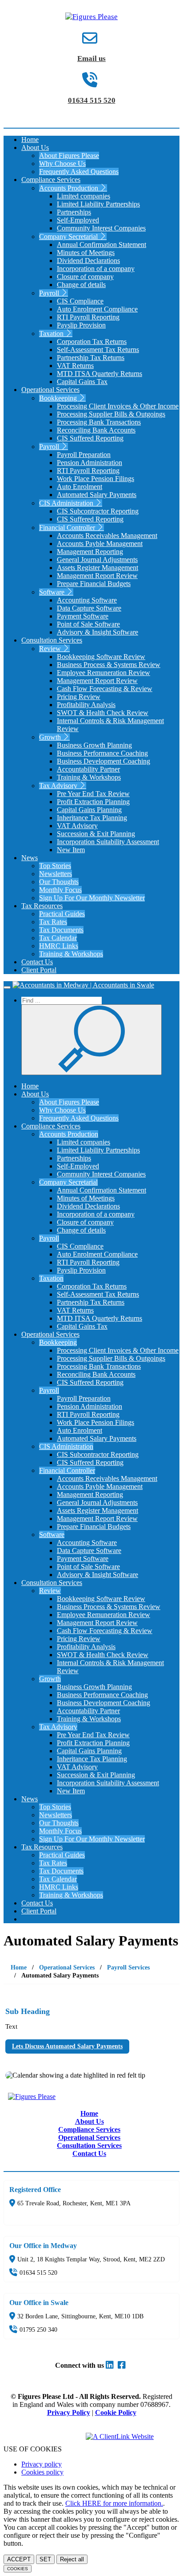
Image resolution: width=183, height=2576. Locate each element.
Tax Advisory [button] (59, 786)
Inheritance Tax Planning (92, 818)
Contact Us (37, 962)
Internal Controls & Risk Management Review (110, 725)
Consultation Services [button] (52, 640)
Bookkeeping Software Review (101, 657)
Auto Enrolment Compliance (97, 309)
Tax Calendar (58, 938)
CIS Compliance (80, 301)
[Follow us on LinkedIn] (111, 2365)
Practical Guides (62, 914)
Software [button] (53, 592)
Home (30, 140)
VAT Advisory (77, 826)
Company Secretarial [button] (69, 237)
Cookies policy (42, 2472)
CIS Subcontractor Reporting (98, 511)
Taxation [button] (52, 334)
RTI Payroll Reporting (88, 317)
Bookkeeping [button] (59, 398)
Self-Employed (78, 220)
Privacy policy (42, 2464)
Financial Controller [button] (68, 528)
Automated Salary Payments (97, 495)
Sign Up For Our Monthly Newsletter (92, 898)
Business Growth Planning (94, 745)
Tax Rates (53, 922)
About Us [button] (35, 148)
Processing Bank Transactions (99, 422)
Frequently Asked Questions (79, 172)
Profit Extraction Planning (93, 802)
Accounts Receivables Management (107, 536)
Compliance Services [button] (51, 180)
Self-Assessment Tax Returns (98, 350)
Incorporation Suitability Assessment (108, 842)
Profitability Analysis (86, 705)
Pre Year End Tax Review (93, 794)
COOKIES (18, 2569)
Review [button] (51, 649)
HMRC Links (59, 946)
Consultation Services (89, 2145)
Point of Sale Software (88, 624)
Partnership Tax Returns (91, 358)
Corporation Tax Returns (92, 342)
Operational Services (67, 1967)
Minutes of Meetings (86, 253)
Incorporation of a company (96, 269)
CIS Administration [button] (67, 503)
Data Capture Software (89, 608)
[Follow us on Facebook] (123, 2365)
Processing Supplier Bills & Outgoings (111, 414)
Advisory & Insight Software (97, 632)
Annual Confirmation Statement (101, 245)
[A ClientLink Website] (128, 2436)
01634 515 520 (92, 100)
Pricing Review (79, 697)
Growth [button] (51, 737)
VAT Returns (75, 366)
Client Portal (39, 970)
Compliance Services (89, 2129)
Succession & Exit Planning (96, 834)
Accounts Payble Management (100, 544)
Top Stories (55, 866)
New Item (71, 850)
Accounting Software (87, 600)
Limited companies (84, 196)
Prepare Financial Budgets (94, 584)
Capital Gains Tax (82, 382)
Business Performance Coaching (102, 753)
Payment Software (83, 616)
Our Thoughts (59, 882)
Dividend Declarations (88, 261)
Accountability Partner (88, 769)
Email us (91, 59)
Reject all (72, 2559)
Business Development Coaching (103, 761)
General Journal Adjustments (97, 560)
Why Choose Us (62, 164)
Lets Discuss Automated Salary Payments (67, 2046)
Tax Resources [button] (42, 906)
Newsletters (56, 874)
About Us (90, 2121)
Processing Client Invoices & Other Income (118, 406)
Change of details (81, 285)
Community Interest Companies (101, 228)
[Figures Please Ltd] (91, 17)
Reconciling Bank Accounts (96, 430)
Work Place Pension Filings (95, 479)
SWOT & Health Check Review (103, 713)
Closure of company (85, 277)
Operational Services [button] (50, 390)
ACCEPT (19, 2559)
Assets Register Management (97, 568)
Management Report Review (97, 576)
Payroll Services (128, 1967)
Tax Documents (61, 930)
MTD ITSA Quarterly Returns (99, 374)
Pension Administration (90, 463)
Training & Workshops (89, 777)
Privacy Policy (69, 2412)
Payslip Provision (81, 325)
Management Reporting (90, 552)
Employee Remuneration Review (103, 673)
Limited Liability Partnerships (98, 204)
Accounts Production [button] (70, 188)
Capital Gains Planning (89, 810)
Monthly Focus (60, 890)
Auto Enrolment (80, 487)
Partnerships (74, 212)
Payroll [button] (50, 293)
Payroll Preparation (84, 455)
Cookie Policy (116, 2412)
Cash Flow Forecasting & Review (105, 689)
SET (45, 2559)
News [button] (30, 858)
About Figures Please (69, 156)
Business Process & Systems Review (109, 665)
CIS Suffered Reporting (90, 438)
